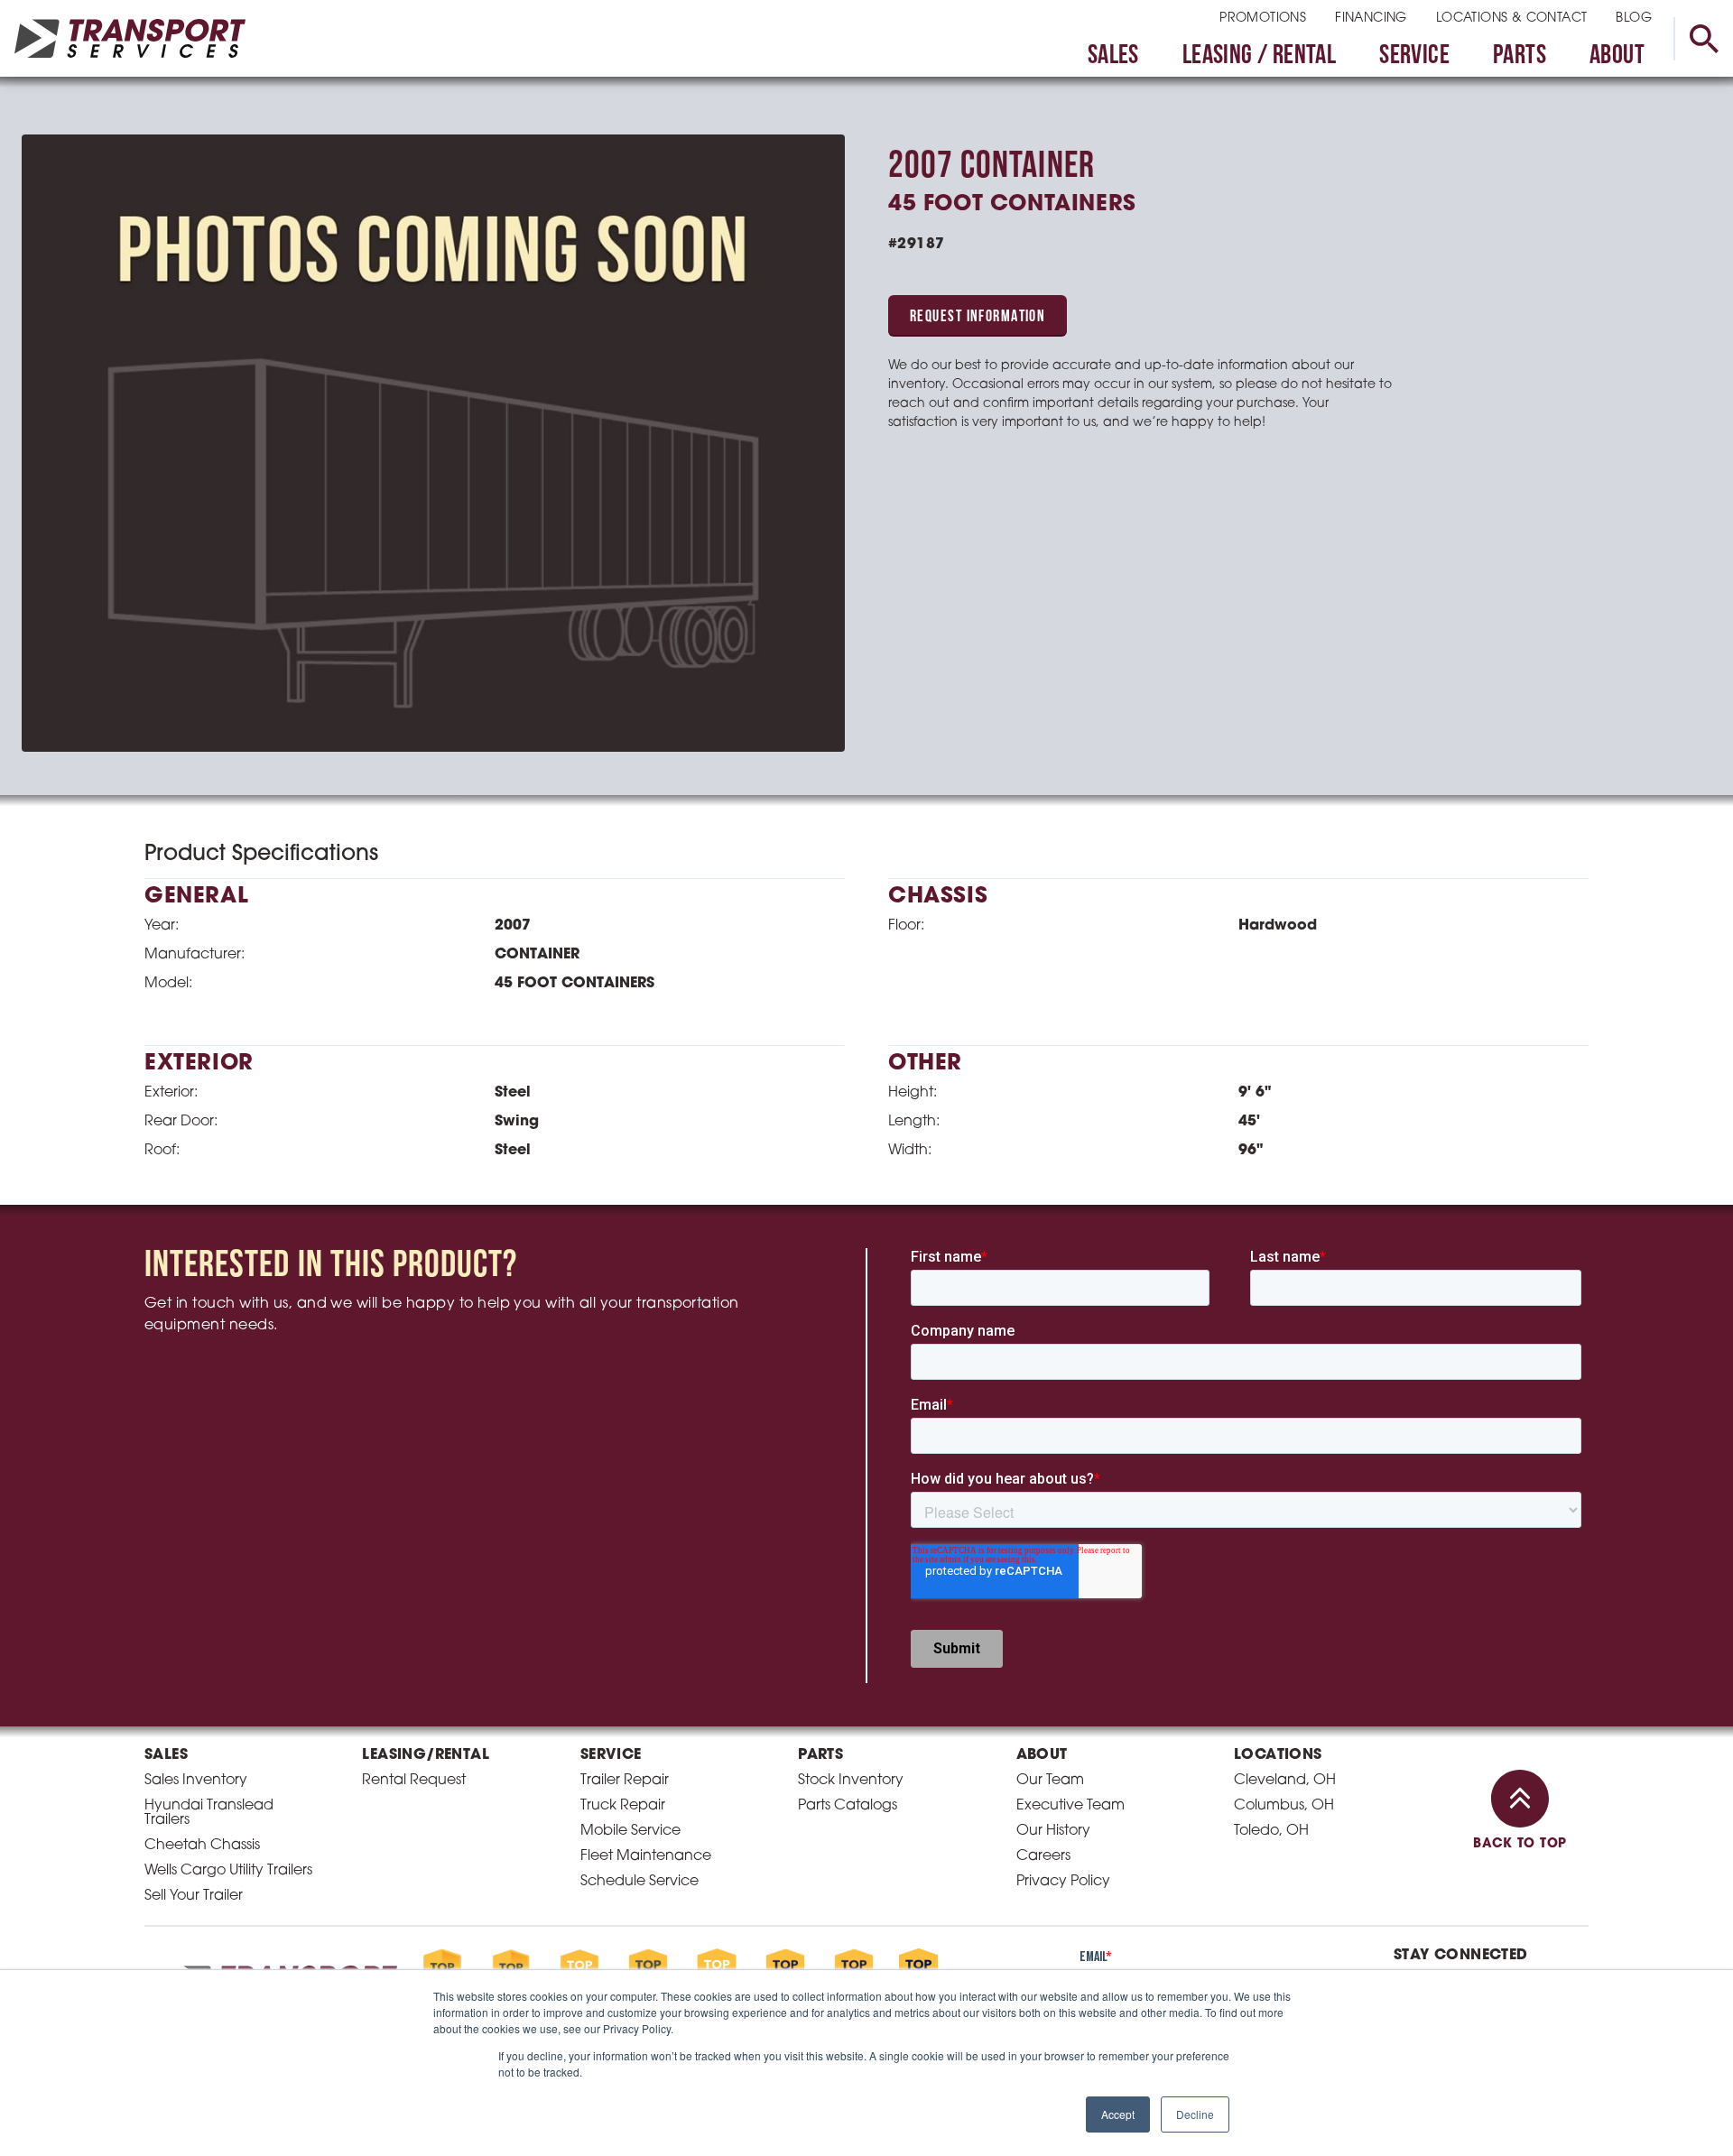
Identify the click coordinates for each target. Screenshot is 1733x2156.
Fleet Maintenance (646, 1856)
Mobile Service (630, 1831)
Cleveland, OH (1285, 1781)
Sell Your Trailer (194, 1896)
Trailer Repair (625, 1781)
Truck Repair (623, 1806)
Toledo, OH (1271, 1831)
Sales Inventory (196, 1781)
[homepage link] (130, 38)
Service (1414, 56)
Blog (1634, 19)
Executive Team (1070, 1806)
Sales (1113, 56)
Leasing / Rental (1259, 56)
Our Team (1050, 1781)
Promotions (1263, 19)
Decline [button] (1195, 2114)
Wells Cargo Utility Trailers (228, 1871)
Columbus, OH (1284, 1806)
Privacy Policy (1063, 1882)
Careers (1043, 1856)
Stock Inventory (851, 1781)
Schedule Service (639, 1882)
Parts (1520, 56)
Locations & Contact (1512, 19)
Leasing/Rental (426, 1755)
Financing (1371, 19)
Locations (1278, 1755)
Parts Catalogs (848, 1806)
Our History (1053, 1831)
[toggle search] (1703, 39)
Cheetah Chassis (202, 1846)
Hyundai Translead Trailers (209, 1813)
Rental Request (414, 1781)
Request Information (978, 318)
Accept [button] (1118, 2114)
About (1617, 56)
